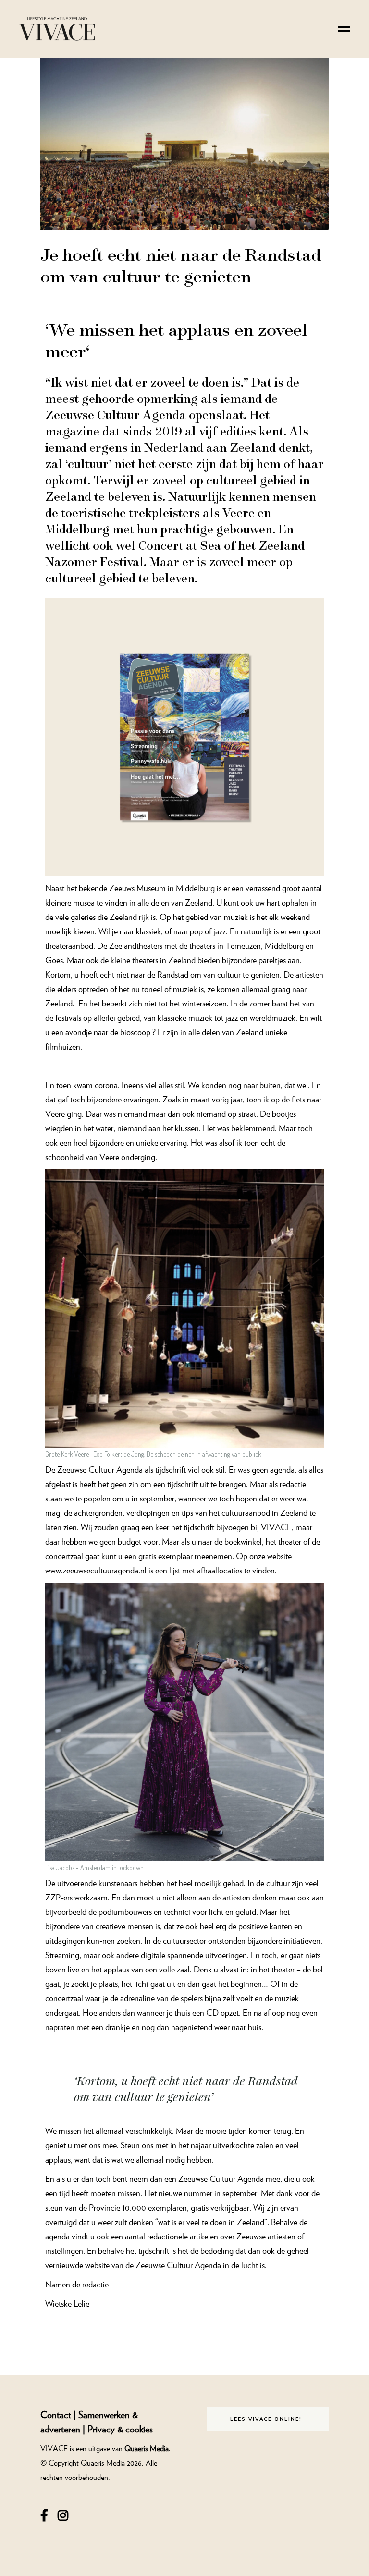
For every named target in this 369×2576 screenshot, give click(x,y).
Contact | (59, 2414)
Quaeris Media (147, 2448)
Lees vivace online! (266, 2419)
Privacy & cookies (120, 2429)
